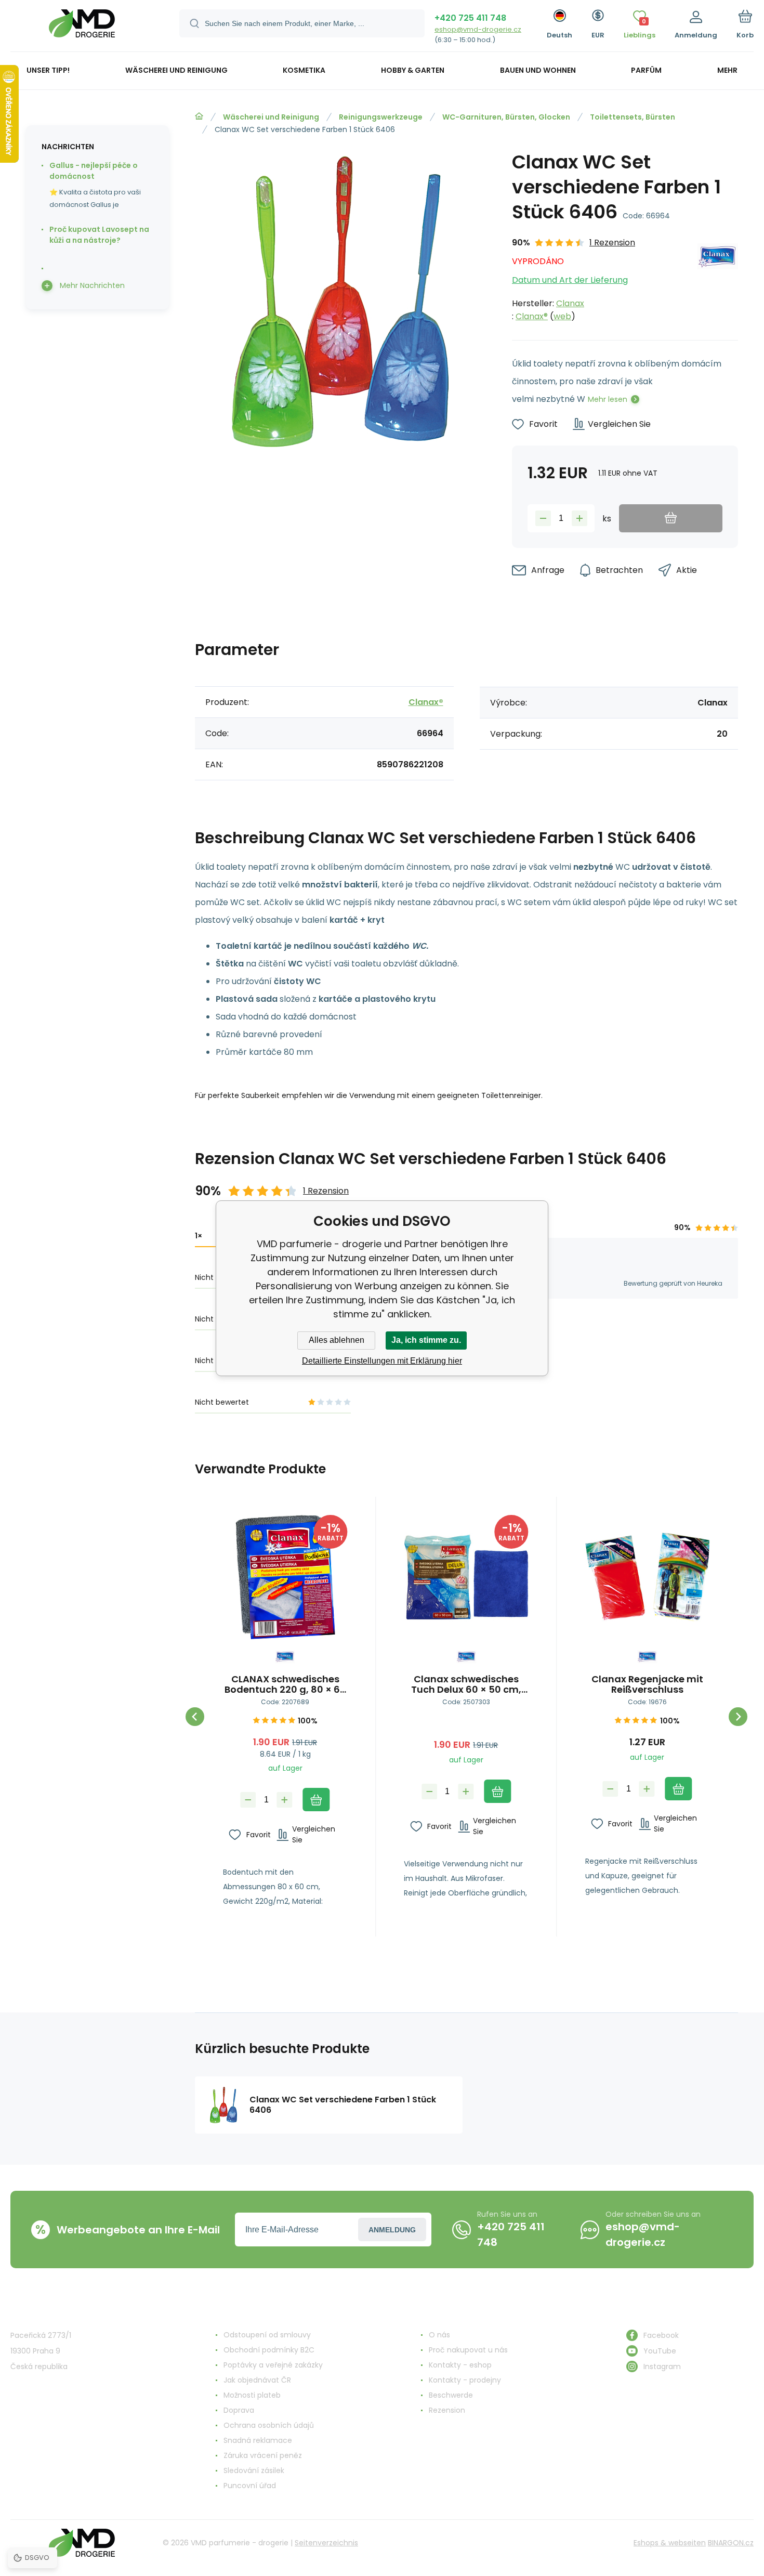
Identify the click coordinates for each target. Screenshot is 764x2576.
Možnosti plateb (252, 2395)
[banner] (82, 27)
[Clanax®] (718, 279)
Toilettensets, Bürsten (633, 117)
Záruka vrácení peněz (263, 2455)
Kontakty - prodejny (465, 2380)
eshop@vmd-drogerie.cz (478, 29)
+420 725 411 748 (470, 18)
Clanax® (532, 316)
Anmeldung (392, 2230)
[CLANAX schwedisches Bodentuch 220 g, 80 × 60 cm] (285, 1577)
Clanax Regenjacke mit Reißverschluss (647, 1684)
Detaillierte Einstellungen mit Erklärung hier (382, 1361)
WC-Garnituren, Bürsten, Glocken (506, 117)
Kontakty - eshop (460, 2365)
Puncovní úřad (250, 2486)
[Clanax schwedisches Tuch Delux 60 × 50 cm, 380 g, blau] (466, 1577)
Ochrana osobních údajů (269, 2425)
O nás (439, 2335)
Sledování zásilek (254, 2470)
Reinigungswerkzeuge (381, 117)
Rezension (447, 2410)
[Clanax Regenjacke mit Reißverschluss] (647, 1577)
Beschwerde (451, 2395)
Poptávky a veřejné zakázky (273, 2365)
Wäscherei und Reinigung (271, 117)
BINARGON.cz (731, 2543)
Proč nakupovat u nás (468, 2350)
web (562, 316)
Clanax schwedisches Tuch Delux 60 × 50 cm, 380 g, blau (466, 1684)
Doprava (239, 2410)
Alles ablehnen (337, 1340)
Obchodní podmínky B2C (269, 2350)
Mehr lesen (608, 399)
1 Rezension (612, 243)
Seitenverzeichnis (326, 2543)
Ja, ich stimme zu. (426, 1340)
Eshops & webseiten (670, 2543)
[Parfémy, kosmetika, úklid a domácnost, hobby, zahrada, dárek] (199, 116)
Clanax (570, 303)
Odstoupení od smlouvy (267, 2335)
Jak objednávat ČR (257, 2380)
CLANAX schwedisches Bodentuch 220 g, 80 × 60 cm (285, 1684)
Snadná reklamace (258, 2440)
